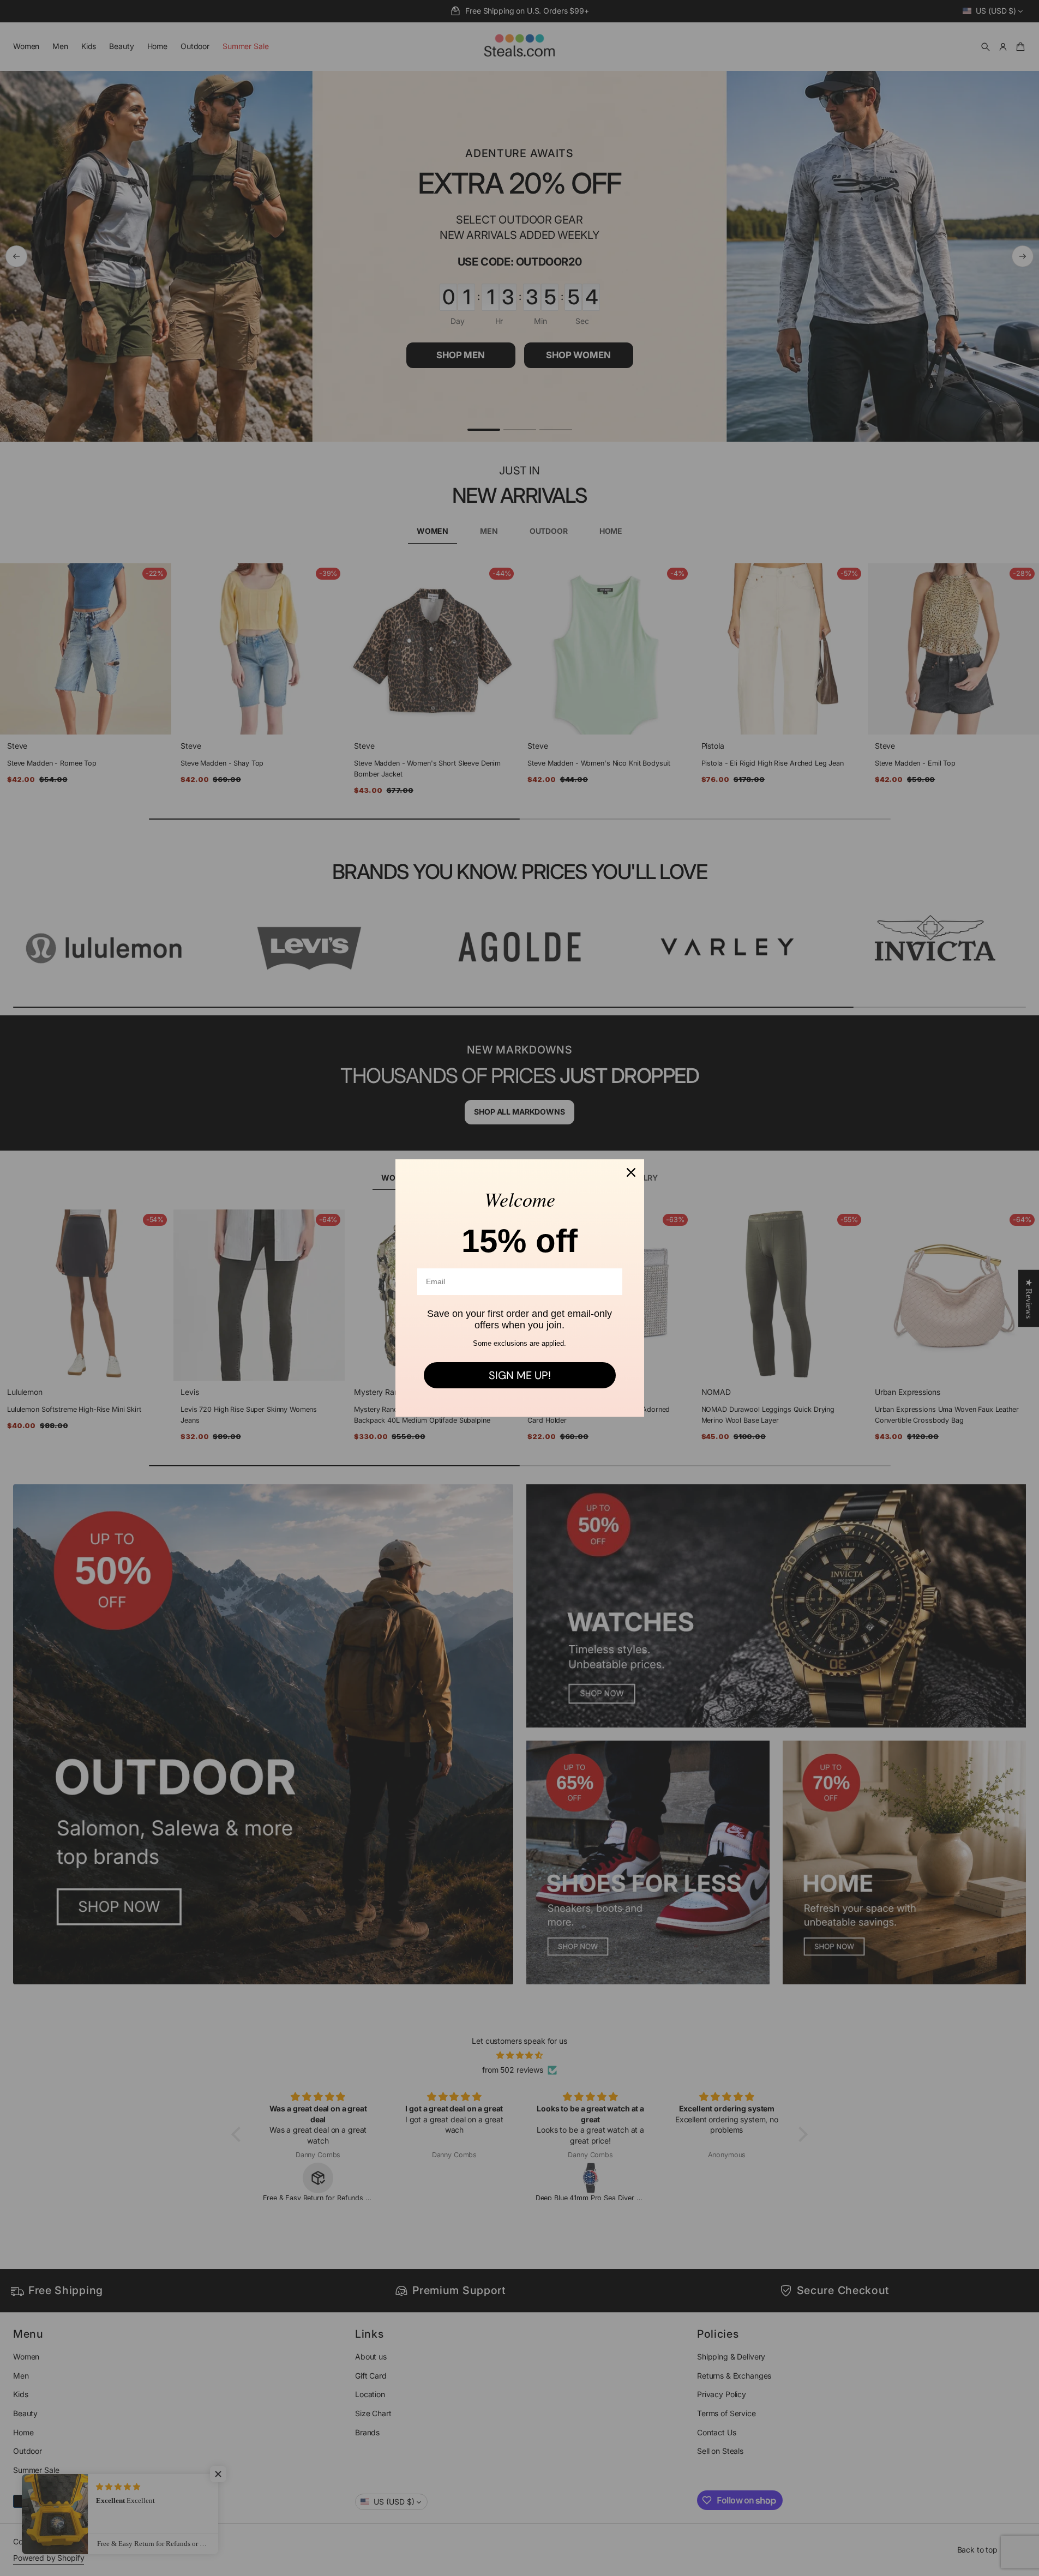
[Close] (631, 1172)
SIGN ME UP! (520, 1375)
